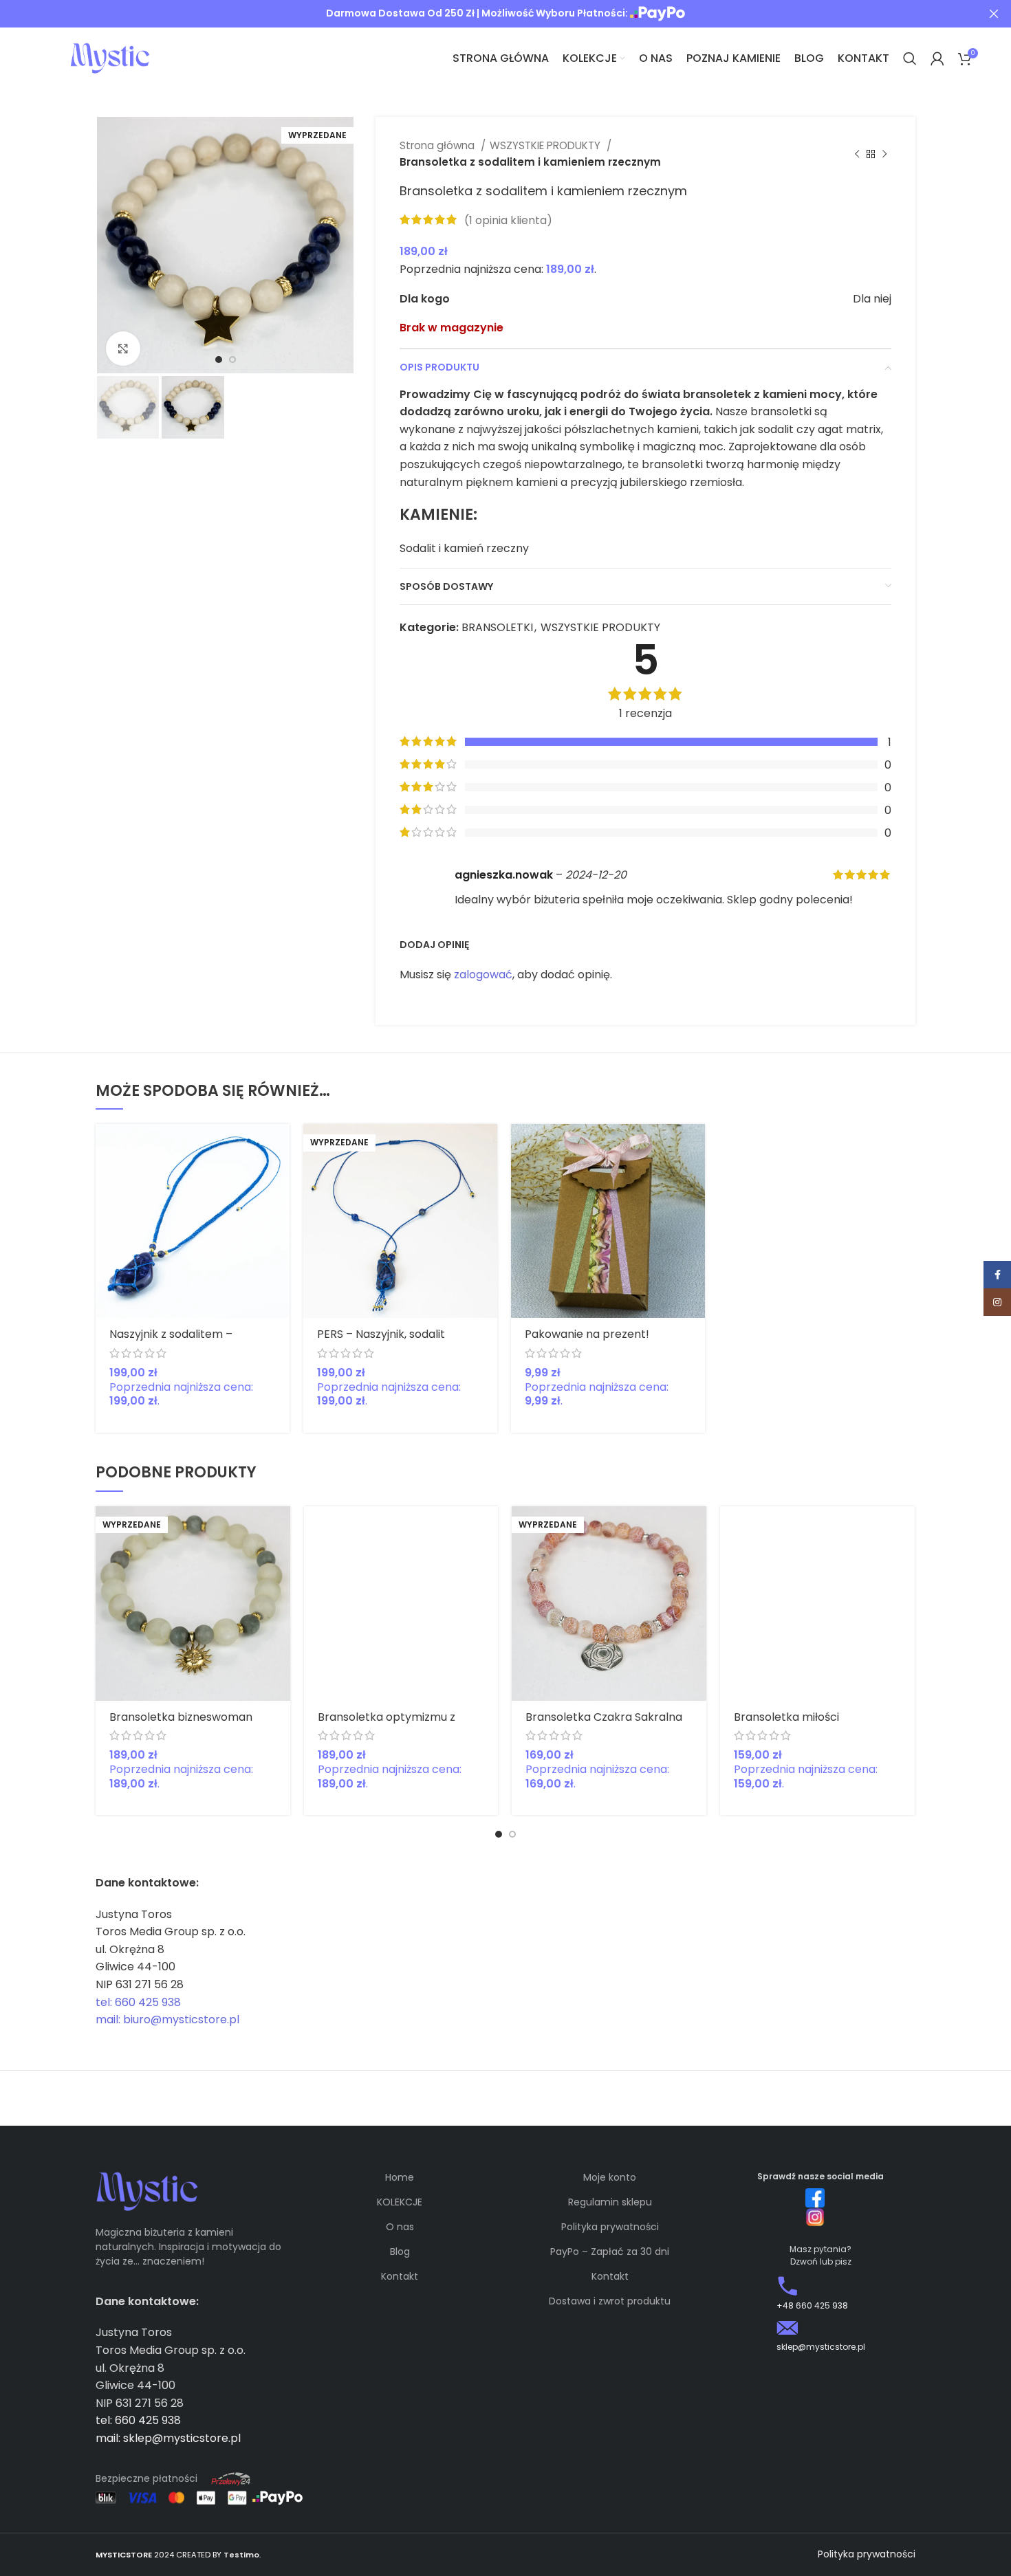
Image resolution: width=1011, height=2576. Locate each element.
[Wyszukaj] (910, 58)
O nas (400, 2227)
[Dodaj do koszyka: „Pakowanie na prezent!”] (695, 1146)
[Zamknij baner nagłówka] (994, 14)
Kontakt (400, 2276)
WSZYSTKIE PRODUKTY (546, 145)
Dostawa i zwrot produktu (610, 2301)
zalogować (483, 975)
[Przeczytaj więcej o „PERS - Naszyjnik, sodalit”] (487, 1146)
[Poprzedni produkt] (857, 154)
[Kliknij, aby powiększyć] (123, 349)
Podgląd (279, 1177)
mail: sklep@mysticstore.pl (168, 2438)
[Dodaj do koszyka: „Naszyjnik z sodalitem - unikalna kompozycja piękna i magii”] (279, 1146)
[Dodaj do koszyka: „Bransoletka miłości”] (904, 1529)
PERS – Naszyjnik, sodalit (381, 1334)
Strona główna (438, 145)
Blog (400, 2252)
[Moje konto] (937, 58)
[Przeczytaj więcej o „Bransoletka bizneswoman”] (280, 1529)
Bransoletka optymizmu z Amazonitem (387, 1723)
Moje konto (610, 2177)
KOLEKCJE (400, 2202)
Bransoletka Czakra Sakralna (604, 1717)
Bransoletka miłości (786, 1717)
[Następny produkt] (884, 154)
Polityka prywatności (610, 2227)
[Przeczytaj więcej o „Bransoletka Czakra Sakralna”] (696, 1529)
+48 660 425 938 (812, 2305)
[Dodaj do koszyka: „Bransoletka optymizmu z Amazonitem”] (488, 1529)
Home (400, 2177)
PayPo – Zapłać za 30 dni (610, 2252)
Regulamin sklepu (610, 2202)
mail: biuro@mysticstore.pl (167, 2019)
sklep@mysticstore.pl (821, 2347)
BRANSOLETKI (497, 627)
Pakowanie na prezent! (587, 1334)
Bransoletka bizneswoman (181, 1717)
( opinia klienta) (508, 220)
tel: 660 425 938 (138, 2002)
